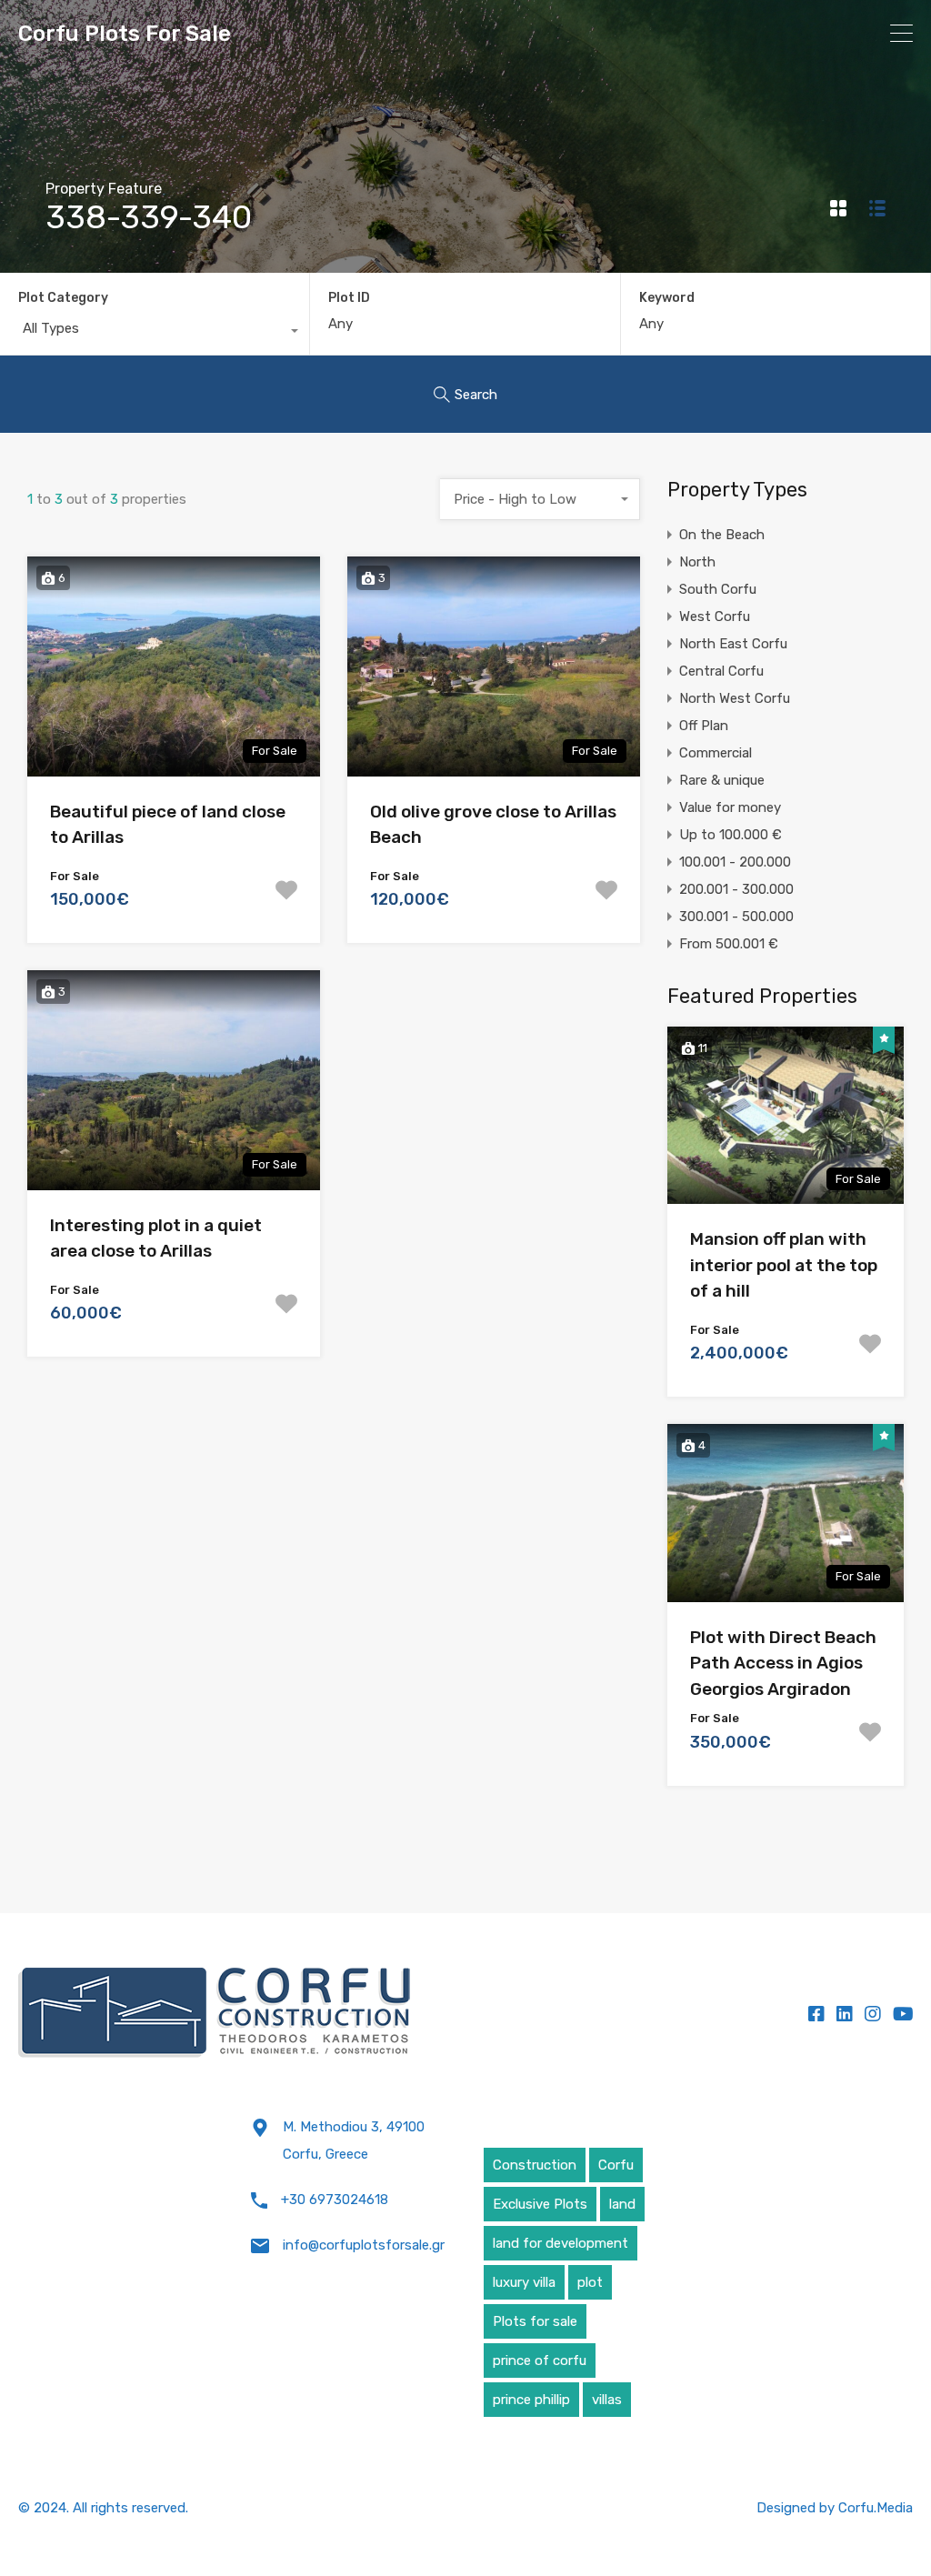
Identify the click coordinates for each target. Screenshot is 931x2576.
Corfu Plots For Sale (125, 34)
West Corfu (715, 616)
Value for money (730, 807)
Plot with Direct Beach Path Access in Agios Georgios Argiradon (783, 1663)
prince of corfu (540, 2360)
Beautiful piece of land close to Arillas (168, 825)
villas (607, 2400)
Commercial (716, 753)
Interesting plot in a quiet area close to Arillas (156, 1238)
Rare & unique (722, 780)
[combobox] (155, 333)
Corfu (616, 2165)
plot (590, 2282)
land (622, 2204)
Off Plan (704, 726)
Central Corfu (721, 671)
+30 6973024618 (335, 2200)
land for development (561, 2243)
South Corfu (718, 589)
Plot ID (349, 298)
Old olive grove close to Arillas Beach (493, 825)
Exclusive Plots (540, 2204)
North (697, 562)
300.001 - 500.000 (736, 917)
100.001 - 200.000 (735, 862)
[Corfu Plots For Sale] (215, 2013)
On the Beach (722, 535)
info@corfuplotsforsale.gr (364, 2245)
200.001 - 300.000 (736, 889)
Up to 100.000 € (731, 835)
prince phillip (531, 2400)
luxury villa (524, 2282)
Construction (535, 2165)
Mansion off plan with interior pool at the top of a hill (784, 1265)
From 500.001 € (729, 944)
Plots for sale (535, 2321)
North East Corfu (733, 644)
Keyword (667, 298)
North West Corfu (735, 698)
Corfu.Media (876, 2508)
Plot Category (63, 298)
